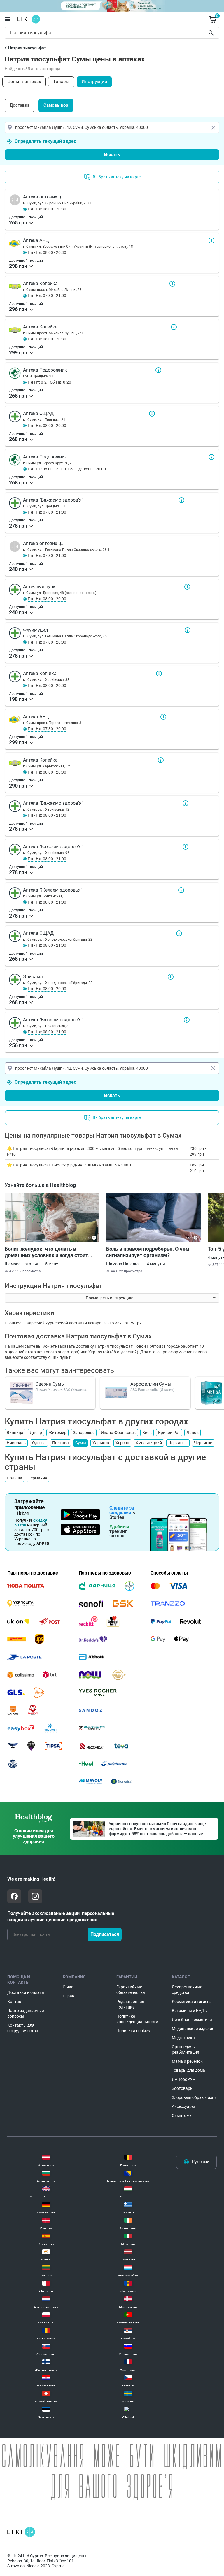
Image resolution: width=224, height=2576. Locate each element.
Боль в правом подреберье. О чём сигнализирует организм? (148, 1252)
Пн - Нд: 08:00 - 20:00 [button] (47, 426)
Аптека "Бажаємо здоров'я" (181, 500)
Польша (14, 1478)
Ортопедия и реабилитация (185, 2049)
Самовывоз (56, 105)
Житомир (57, 1433)
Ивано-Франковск (118, 1433)
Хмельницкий (149, 1443)
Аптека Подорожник (158, 370)
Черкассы (178, 1443)
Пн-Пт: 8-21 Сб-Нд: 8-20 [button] (49, 382)
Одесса (39, 1443)
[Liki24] (21, 2532)
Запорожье (84, 1433)
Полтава (61, 1443)
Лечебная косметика (192, 2020)
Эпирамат (171, 977)
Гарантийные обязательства (131, 1990)
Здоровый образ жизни (194, 2097)
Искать (112, 155)
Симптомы (182, 2115)
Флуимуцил (188, 630)
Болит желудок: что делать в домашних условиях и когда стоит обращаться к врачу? (46, 1252)
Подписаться (105, 1934)
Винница (15, 1433)
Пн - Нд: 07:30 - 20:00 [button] (47, 729)
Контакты (17, 2002)
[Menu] (7, 19)
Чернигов (203, 1443)
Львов (192, 1433)
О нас (68, 1987)
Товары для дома (188, 2070)
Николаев (16, 1443)
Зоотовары (183, 2088)
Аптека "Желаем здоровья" (181, 890)
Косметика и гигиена (192, 2002)
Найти (212, 33)
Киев (147, 1433)
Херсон (122, 1443)
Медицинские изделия (193, 2029)
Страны (70, 1996)
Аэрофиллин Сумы (151, 1384)
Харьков (101, 1443)
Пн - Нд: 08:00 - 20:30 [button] (47, 209)
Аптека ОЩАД (152, 414)
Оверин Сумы (50, 1384)
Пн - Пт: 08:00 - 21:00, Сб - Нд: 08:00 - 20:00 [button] (67, 469)
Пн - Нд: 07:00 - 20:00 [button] (47, 642)
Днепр (36, 1433)
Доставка (20, 105)
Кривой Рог (169, 1433)
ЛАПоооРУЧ (184, 2079)
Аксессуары (183, 2106)
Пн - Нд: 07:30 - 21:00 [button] (47, 296)
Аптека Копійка (159, 674)
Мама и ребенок (187, 2061)
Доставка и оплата (26, 1992)
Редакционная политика (130, 2004)
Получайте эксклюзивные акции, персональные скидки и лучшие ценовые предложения (61, 1917)
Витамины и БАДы (190, 2011)
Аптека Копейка (172, 284)
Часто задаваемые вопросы (26, 2013)
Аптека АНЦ (211, 240)
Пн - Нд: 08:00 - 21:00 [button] (47, 815)
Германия (38, 1478)
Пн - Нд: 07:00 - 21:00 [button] (47, 512)
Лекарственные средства (187, 1990)
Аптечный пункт (187, 587)
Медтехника (183, 2038)
